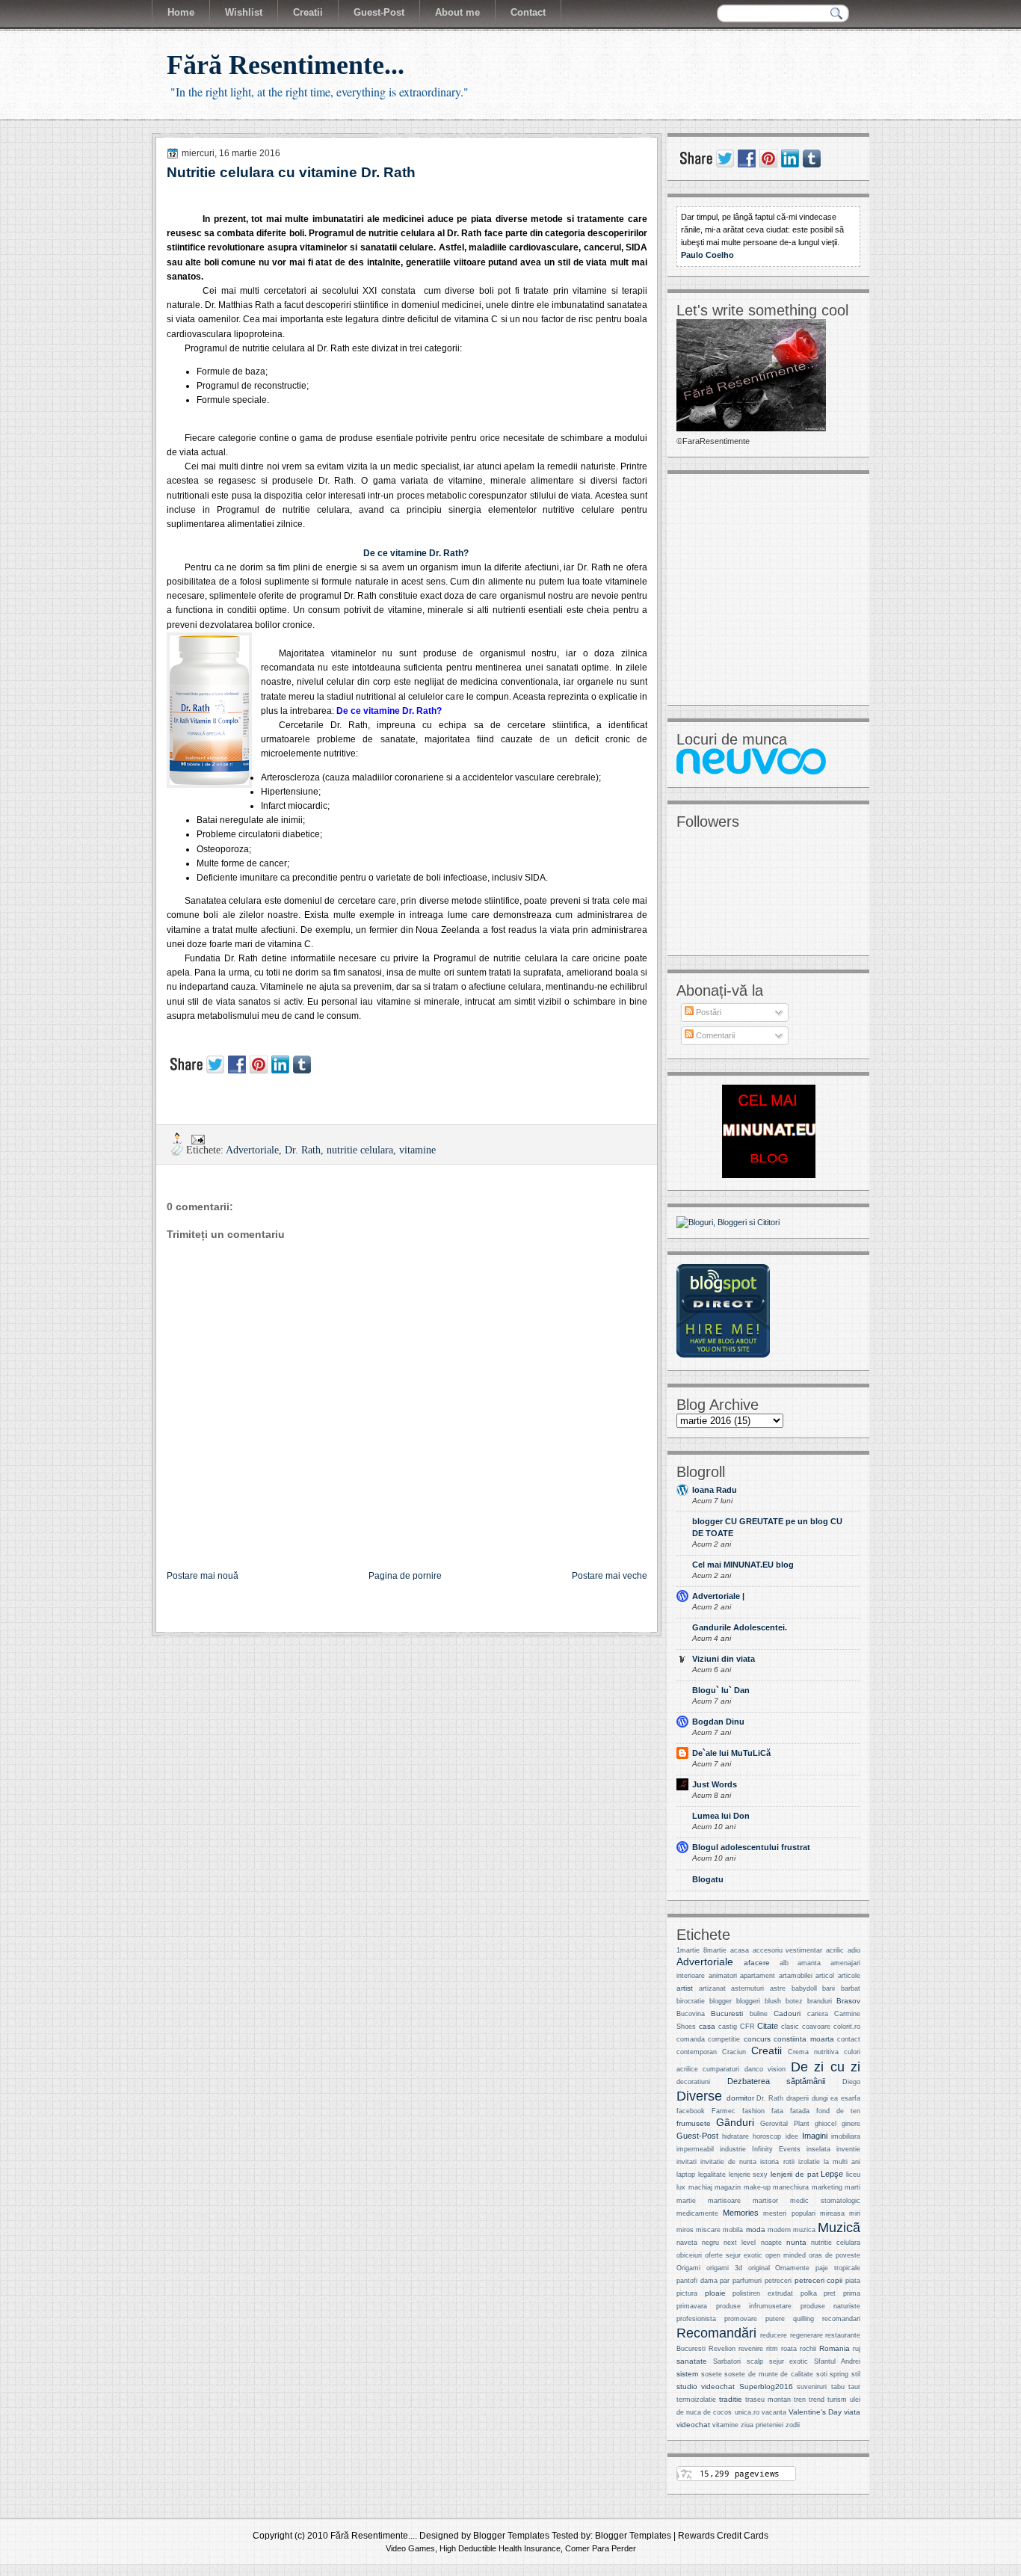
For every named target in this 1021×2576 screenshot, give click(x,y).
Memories (741, 2213)
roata (789, 2349)
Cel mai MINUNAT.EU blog (743, 1565)
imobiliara (846, 2136)
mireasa (832, 2213)
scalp (755, 2361)
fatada (800, 2111)
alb (784, 1963)
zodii (793, 2425)
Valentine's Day (815, 2412)
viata (852, 2412)
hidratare (735, 2136)
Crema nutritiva (813, 2052)
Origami (688, 2268)
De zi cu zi (826, 2067)
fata (777, 2111)
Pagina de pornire (405, 1576)
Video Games (410, 2548)
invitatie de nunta (728, 2162)
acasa (740, 1950)
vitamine (417, 1150)
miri (855, 2213)
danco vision (765, 2069)
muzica (804, 2230)
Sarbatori (727, 2361)
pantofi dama (697, 2281)
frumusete (694, 2123)
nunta (796, 2242)
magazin (728, 2187)
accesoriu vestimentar (788, 1950)
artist (685, 1988)
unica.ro (747, 2412)
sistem (687, 2374)
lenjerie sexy (749, 2175)
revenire (751, 2349)
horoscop (767, 2136)
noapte (771, 2243)
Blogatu (708, 1879)
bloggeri (748, 2001)
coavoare (816, 2027)
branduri (820, 2001)
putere (775, 2319)
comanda (691, 2039)
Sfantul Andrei (837, 2361)
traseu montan (768, 2400)
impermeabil (695, 2149)
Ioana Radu (715, 1490)
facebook (691, 2111)
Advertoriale (252, 1150)
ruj (857, 2349)
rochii (808, 2349)
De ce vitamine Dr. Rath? (416, 553)
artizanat (712, 1988)
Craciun (734, 2052)
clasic (790, 2027)
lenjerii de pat (795, 2174)
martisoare (724, 2201)
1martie (688, 1950)
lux (681, 2187)
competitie (724, 2039)
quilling (803, 2319)
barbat (851, 1988)
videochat (693, 2425)
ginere (851, 2124)
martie (686, 2201)
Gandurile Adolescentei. (740, 1627)
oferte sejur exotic (734, 2255)
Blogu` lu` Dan (721, 1690)
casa (707, 2026)
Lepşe (832, 2174)
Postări (707, 1012)
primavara (692, 2306)
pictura (687, 2293)
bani (829, 1988)
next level (740, 2243)
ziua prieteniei (762, 2425)
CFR (747, 2027)
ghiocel (826, 2124)
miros (685, 2230)
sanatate (692, 2361)
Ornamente (792, 2268)
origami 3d (724, 2268)
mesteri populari (789, 2213)
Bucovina (691, 2014)
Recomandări (716, 2333)
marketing (827, 2187)
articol (825, 1976)
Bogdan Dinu (718, 1722)
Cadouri (787, 2013)
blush (773, 2001)
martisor (765, 2201)
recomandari (841, 2319)
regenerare (806, 2335)
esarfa (851, 2098)
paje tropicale (838, 2268)
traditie (731, 2399)
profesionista (696, 2319)
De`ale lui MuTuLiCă (731, 1753)
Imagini (815, 2136)
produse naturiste (831, 2306)
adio (854, 1950)
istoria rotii (777, 2162)
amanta (809, 1963)
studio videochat (706, 2387)
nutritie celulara (360, 1150)
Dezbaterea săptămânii (777, 2081)
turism (837, 2400)
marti (852, 2187)
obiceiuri (689, 2255)
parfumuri (747, 2281)
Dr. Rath (303, 1150)
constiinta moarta (803, 2039)
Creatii (766, 2051)
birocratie (691, 2001)
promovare (741, 2319)
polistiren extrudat (763, 2293)
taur (854, 2387)
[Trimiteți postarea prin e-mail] (197, 1138)
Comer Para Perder (601, 2548)
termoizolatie (696, 2400)
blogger (721, 2001)
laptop (686, 2175)
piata (853, 2281)
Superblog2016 (766, 2387)
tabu (838, 2387)
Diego (851, 2082)
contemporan (697, 2052)
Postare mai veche (610, 1576)
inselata (818, 2149)
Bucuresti (727, 2013)
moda (756, 2230)
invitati (687, 2162)
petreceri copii (819, 2280)
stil (856, 2374)
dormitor (740, 2098)
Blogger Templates (511, 2536)
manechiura (791, 2187)
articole (849, 1976)
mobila (733, 2230)
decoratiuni (693, 2082)
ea (834, 2098)
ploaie (715, 2293)
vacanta (774, 2412)
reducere (774, 2335)
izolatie (809, 2162)
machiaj (700, 2187)
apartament (758, 1976)
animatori (723, 1976)
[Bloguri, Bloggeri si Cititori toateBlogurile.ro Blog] (728, 1222)
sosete (712, 2374)
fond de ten (838, 2111)
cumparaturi (721, 2069)
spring (839, 2374)
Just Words (715, 1784)
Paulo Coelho (707, 255)
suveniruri (812, 2387)
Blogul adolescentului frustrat (751, 1847)
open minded (786, 2255)
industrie (733, 2149)
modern (779, 2230)
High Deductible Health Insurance (500, 2548)
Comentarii (714, 1035)
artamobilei (796, 1976)
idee (792, 2136)
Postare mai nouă (203, 1576)
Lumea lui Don (721, 1816)
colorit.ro (847, 2027)
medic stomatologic (825, 2201)
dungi (820, 2098)
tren (800, 2400)
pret (830, 2293)
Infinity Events (776, 2149)
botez (794, 2001)
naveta (687, 2243)
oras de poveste (835, 2255)
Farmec (724, 2111)
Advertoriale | (718, 1596)
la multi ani (842, 2162)
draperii (798, 2098)
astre (778, 1988)
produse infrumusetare (754, 2306)
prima (852, 2293)
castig (728, 2027)
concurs (757, 2039)
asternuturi (747, 1988)
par (725, 2281)
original (759, 2268)
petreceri (778, 2281)
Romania (835, 2348)
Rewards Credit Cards (723, 2536)
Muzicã (839, 2227)
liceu (853, 2175)
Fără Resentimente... (286, 65)
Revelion (722, 2349)
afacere (757, 1963)
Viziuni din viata (724, 1659)
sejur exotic (789, 2361)
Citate (768, 2026)
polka (809, 2293)
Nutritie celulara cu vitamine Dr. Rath (291, 172)
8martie (715, 1950)
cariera (818, 2014)
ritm (772, 2349)
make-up (757, 2187)
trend (817, 2400)
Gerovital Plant (784, 2124)
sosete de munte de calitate (769, 2374)
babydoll (804, 1988)
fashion (753, 2111)
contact (849, 2039)
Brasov (848, 2001)
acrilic (835, 1950)
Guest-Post (697, 2136)
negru (710, 2243)
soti (822, 2374)
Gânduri (735, 2123)
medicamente (697, 2213)
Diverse (699, 2096)
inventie (848, 2149)
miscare (708, 2230)
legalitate (712, 2175)
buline (759, 2014)
